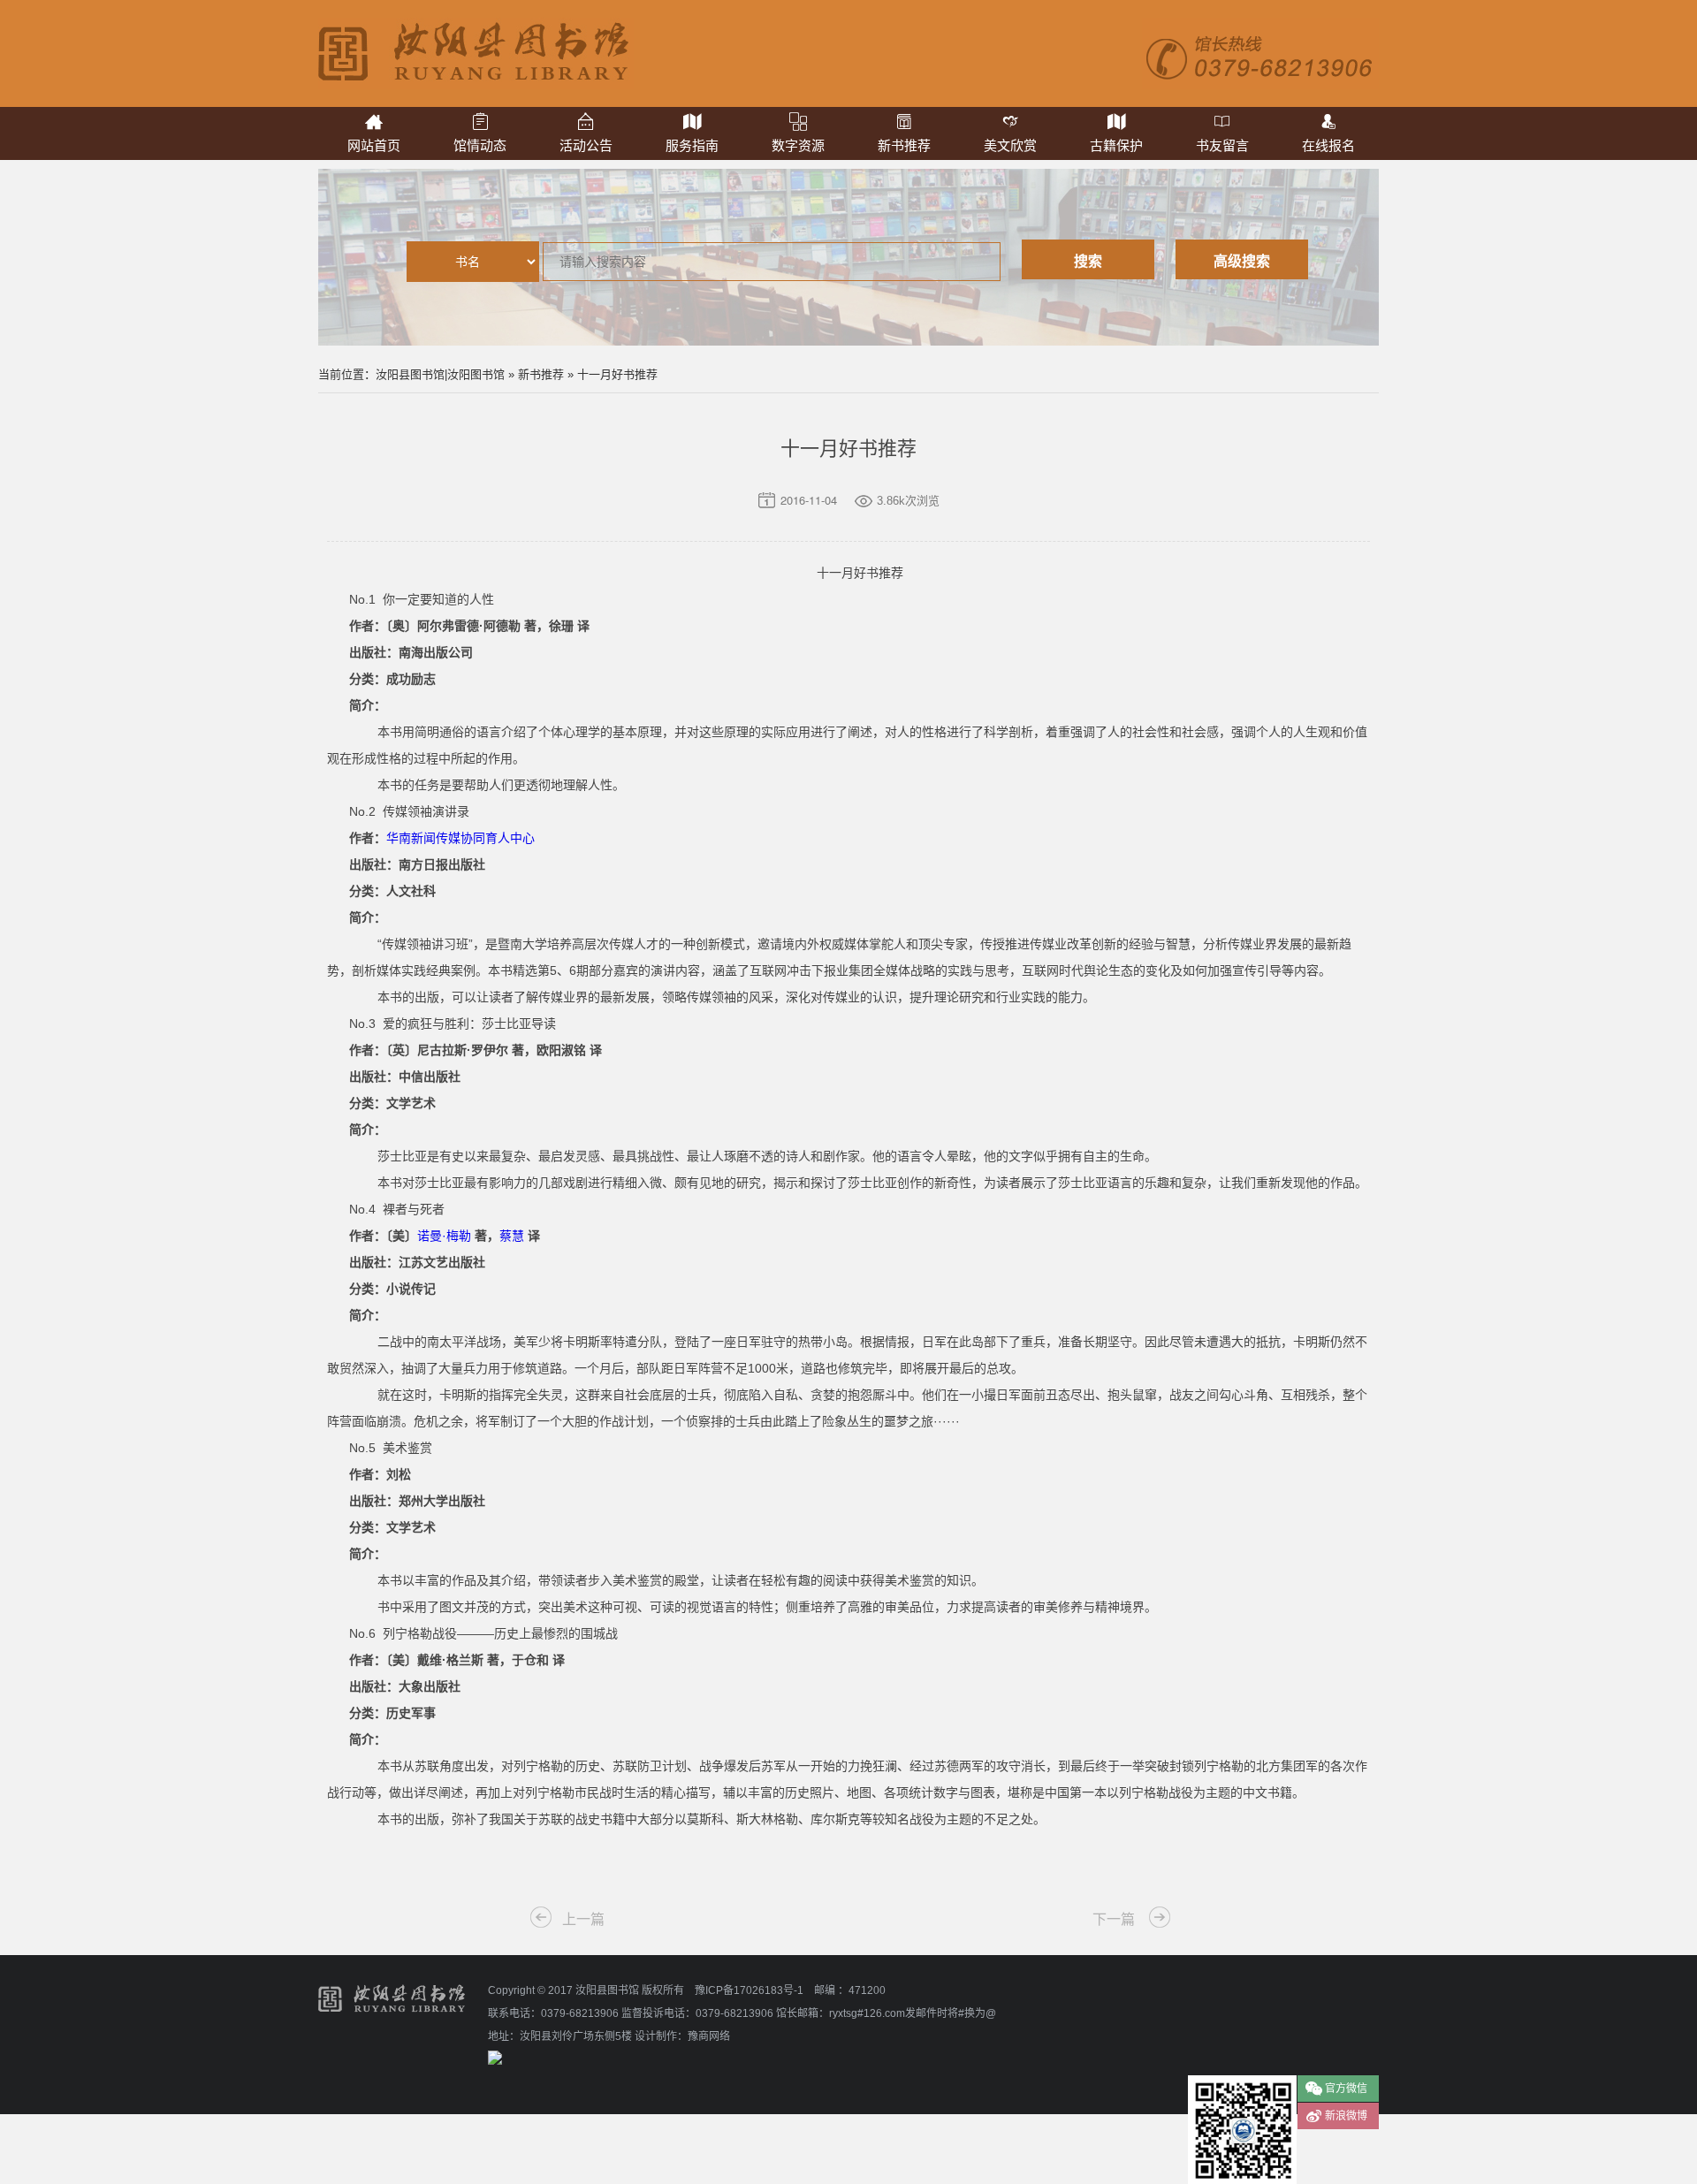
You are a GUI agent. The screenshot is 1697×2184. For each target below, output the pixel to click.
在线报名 (1328, 145)
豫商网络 (709, 2036)
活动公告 (586, 145)
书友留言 (1222, 145)
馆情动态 (480, 145)
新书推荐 (904, 145)
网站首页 (374, 145)
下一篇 (1114, 1919)
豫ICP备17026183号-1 (749, 1990)
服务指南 (692, 145)
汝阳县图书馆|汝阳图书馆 (440, 374)
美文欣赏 (1010, 145)
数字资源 (798, 145)
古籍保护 (1116, 145)
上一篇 (583, 1919)
